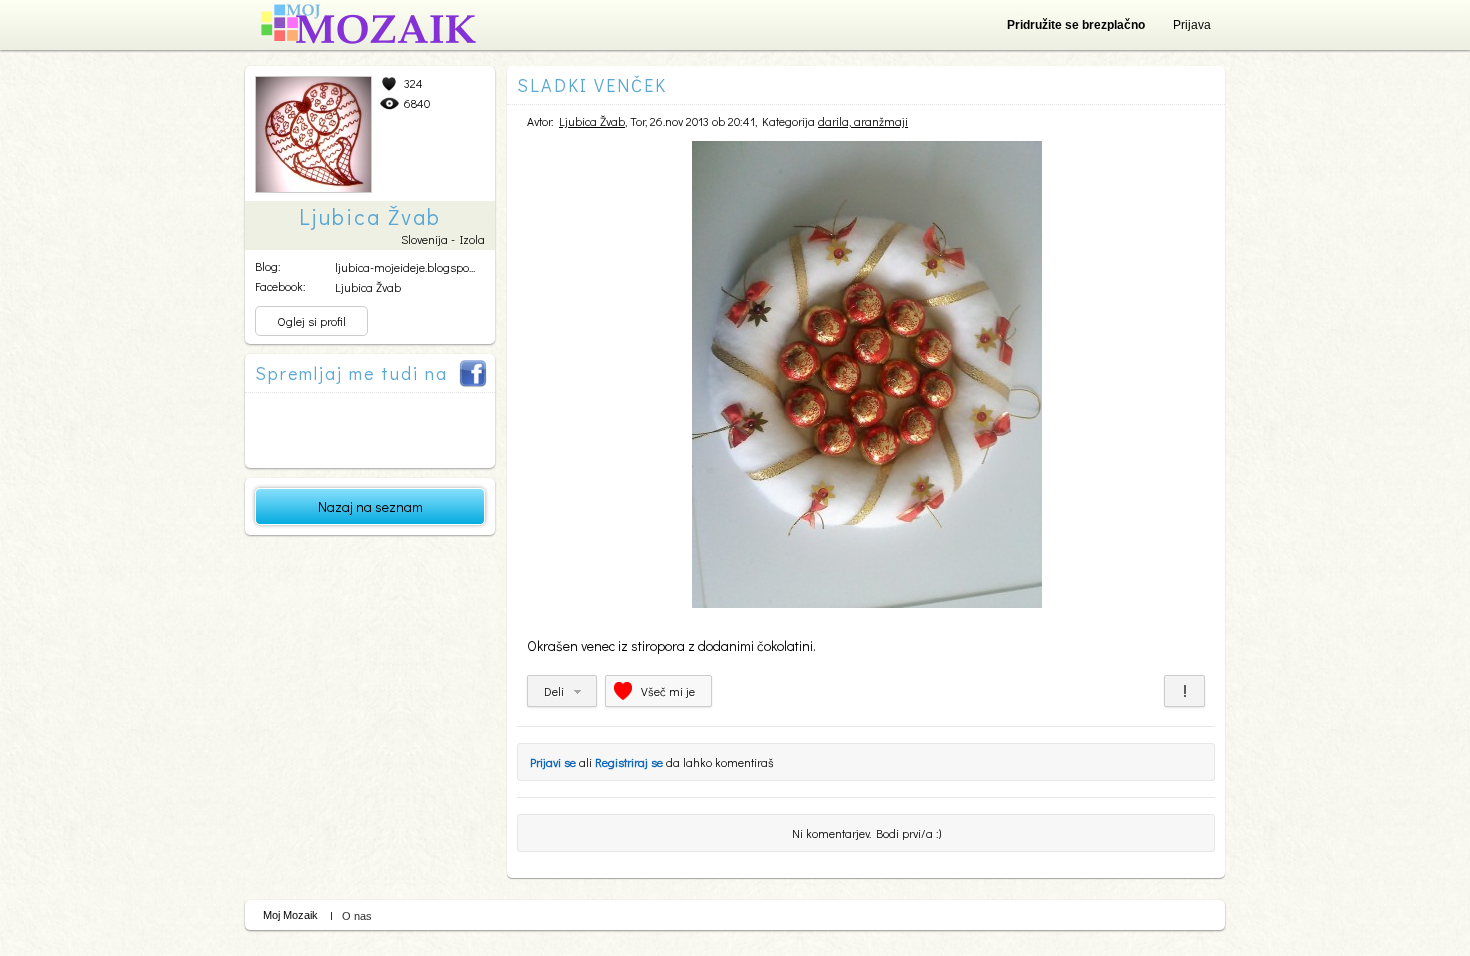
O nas (357, 916)
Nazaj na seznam (370, 506)
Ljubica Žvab (368, 287)
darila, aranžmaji (863, 121)
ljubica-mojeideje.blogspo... (405, 267)
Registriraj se (629, 762)
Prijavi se (553, 762)
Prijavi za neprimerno (1184, 691)
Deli (554, 691)
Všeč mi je (668, 691)
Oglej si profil (311, 321)
